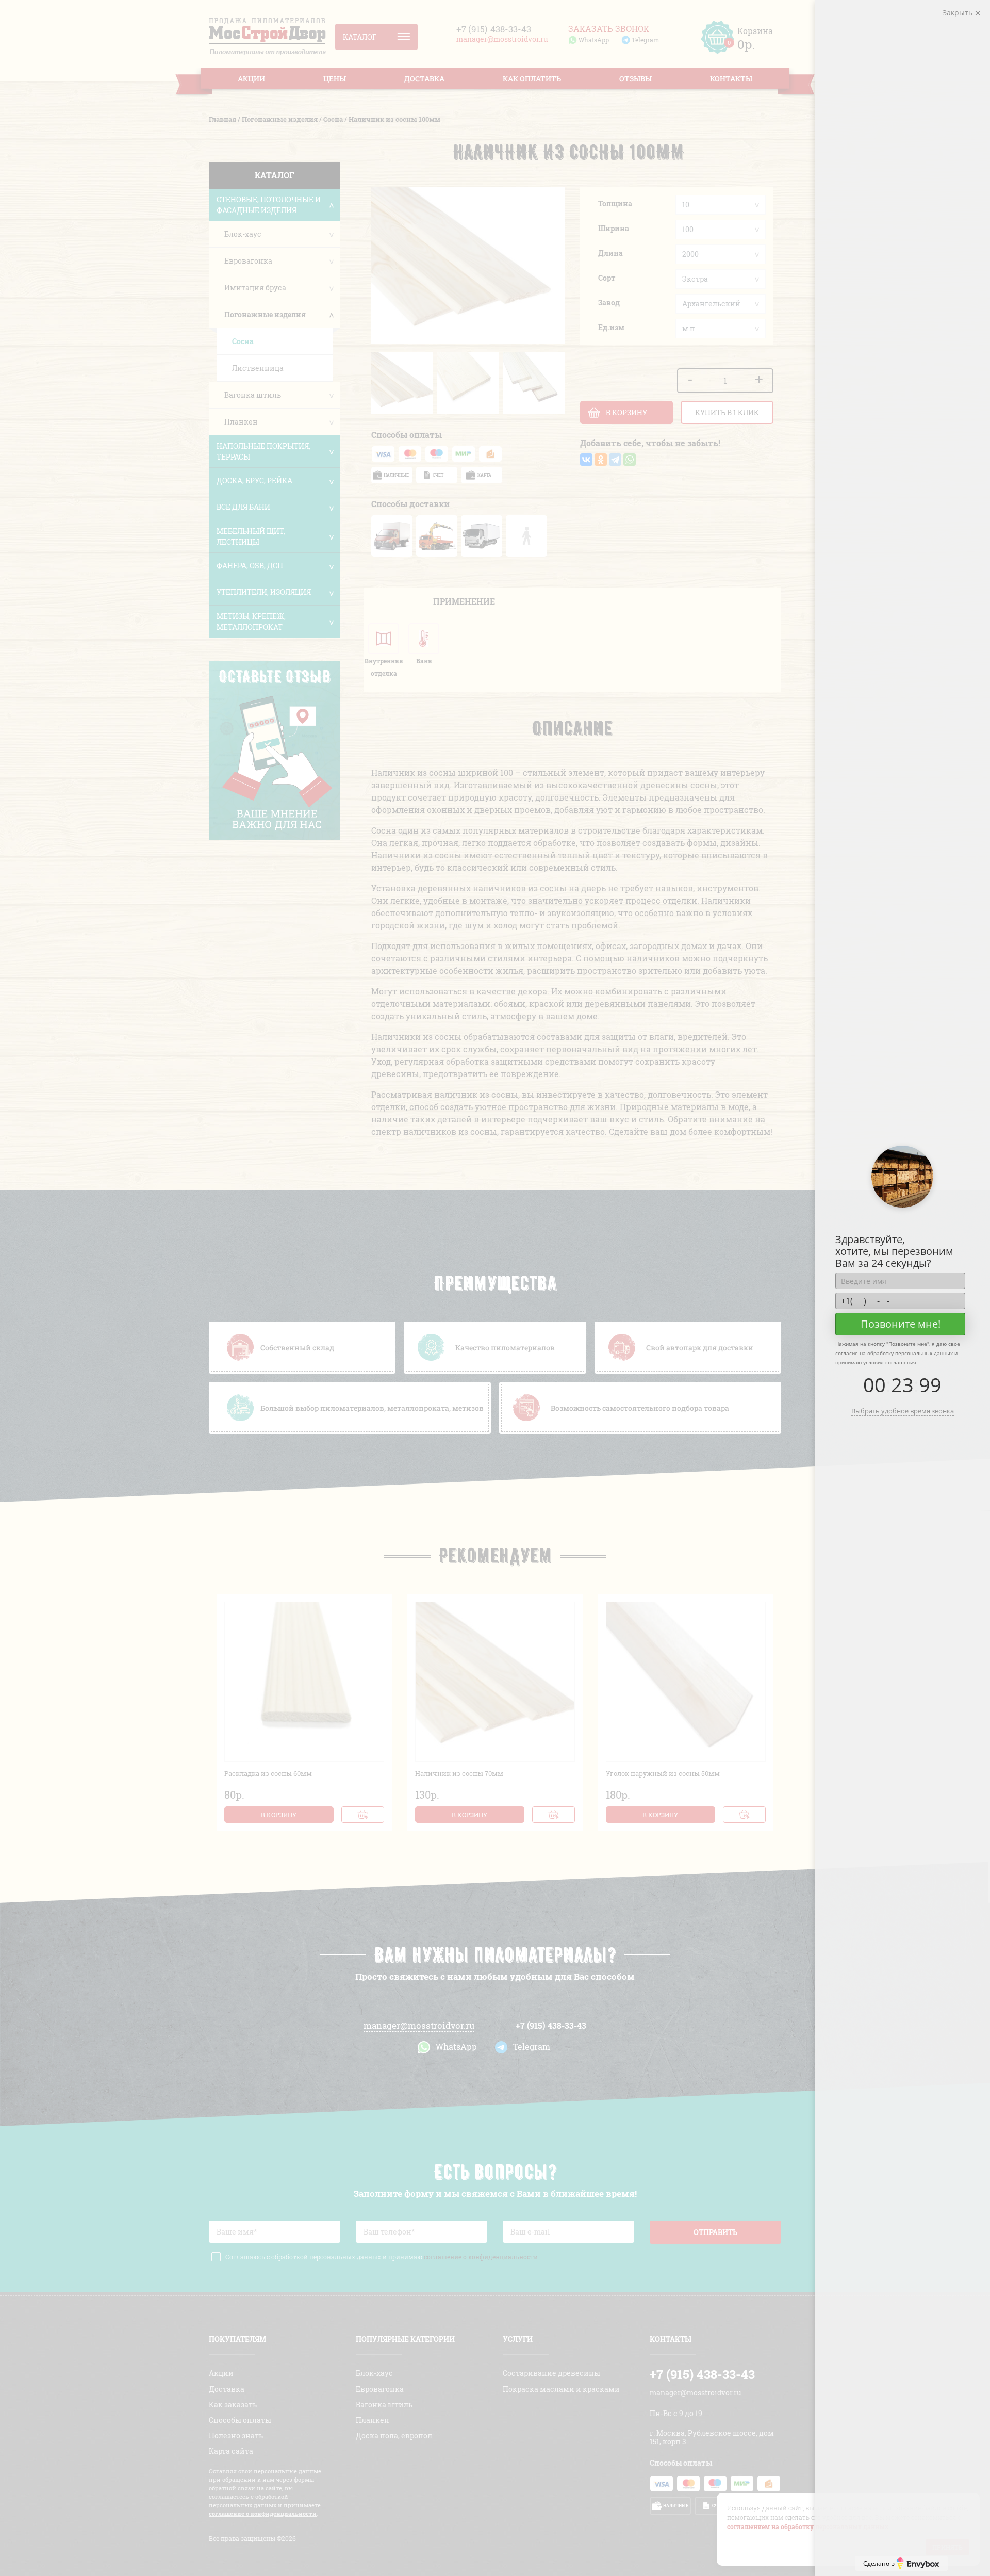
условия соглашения (890, 1362)
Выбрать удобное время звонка (903, 1411)
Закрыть (959, 13)
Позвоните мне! (901, 1324)
